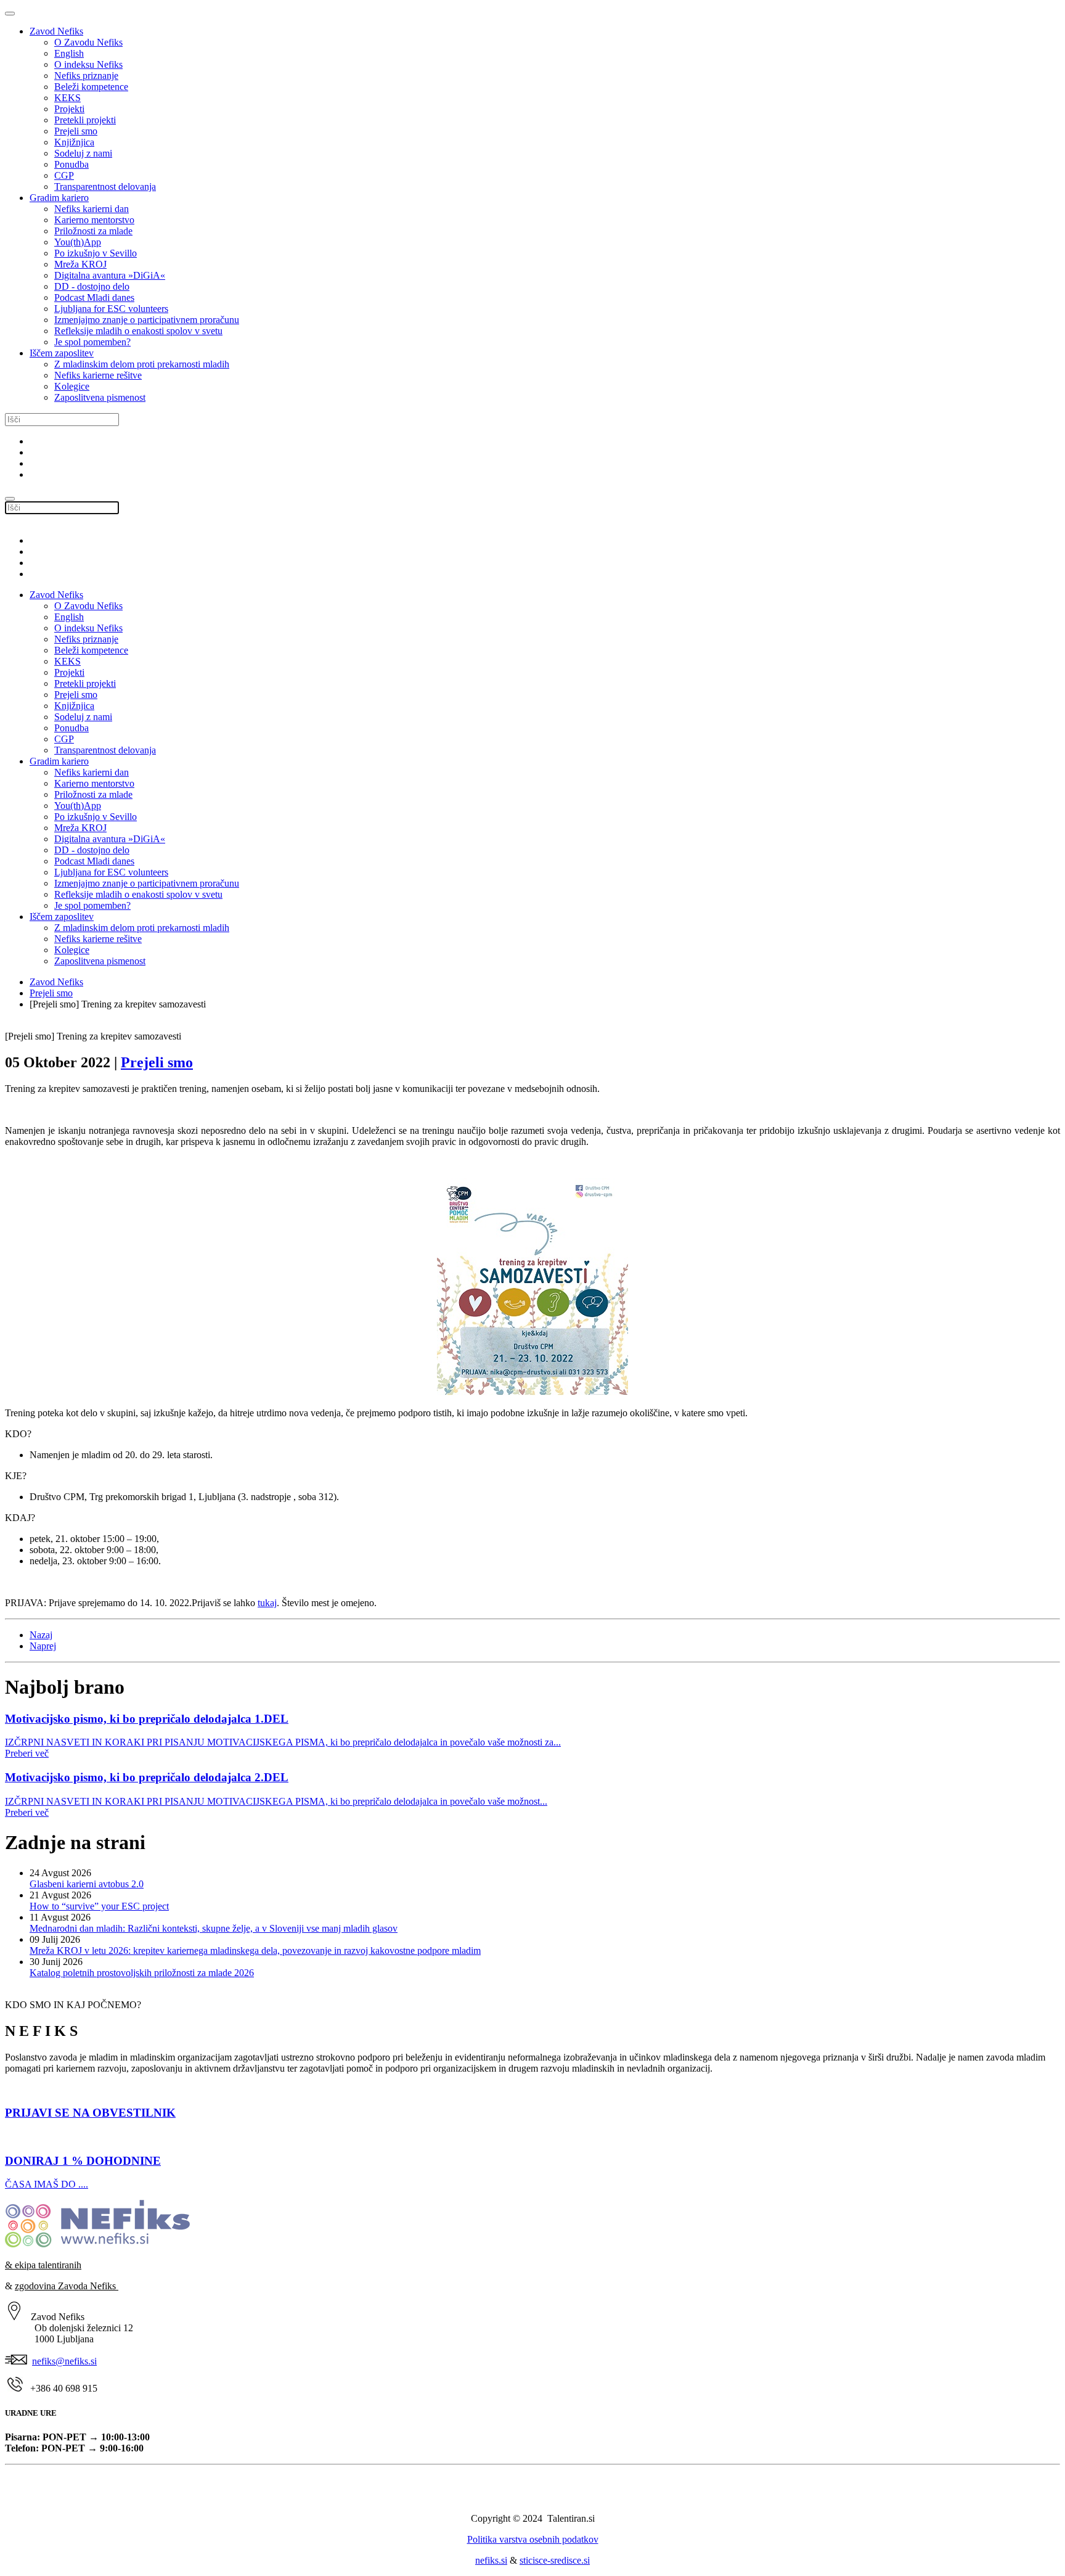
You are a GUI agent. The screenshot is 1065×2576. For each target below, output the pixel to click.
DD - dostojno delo (92, 286)
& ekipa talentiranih (43, 2265)
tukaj (267, 1603)
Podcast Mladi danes (94, 297)
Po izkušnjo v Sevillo (96, 253)
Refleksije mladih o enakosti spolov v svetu (138, 331)
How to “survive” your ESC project (99, 1906)
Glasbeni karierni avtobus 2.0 (87, 1884)
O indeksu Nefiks (88, 64)
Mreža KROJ (80, 264)
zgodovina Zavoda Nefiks (67, 2286)
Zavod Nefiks (56, 31)
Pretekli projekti (85, 120)
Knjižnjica (74, 142)
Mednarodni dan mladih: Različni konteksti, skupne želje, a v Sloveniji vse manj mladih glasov (214, 1928)
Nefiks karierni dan (92, 209)
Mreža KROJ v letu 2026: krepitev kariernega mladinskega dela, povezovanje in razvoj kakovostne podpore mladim (255, 1950)
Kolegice (72, 386)
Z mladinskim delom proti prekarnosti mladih (142, 364)
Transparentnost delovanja (105, 187)
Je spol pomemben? (92, 342)
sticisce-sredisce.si (555, 2560)
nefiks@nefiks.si (64, 2361)
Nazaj (41, 1635)
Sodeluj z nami (83, 153)
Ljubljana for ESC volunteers (111, 309)
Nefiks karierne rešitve (98, 375)
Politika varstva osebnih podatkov (533, 2539)
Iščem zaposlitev (62, 353)
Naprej (43, 1646)
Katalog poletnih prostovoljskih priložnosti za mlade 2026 (142, 1973)
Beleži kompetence (91, 87)
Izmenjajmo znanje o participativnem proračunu (147, 320)
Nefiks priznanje (86, 76)
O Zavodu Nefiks (88, 42)
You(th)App (78, 242)
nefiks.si (491, 2560)
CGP (64, 175)
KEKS (67, 98)
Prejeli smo (76, 131)
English (69, 53)
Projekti (69, 109)
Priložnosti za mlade (93, 231)
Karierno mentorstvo (94, 220)
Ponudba (71, 164)
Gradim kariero (59, 198)
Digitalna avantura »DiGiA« (110, 275)
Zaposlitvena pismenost (100, 397)
